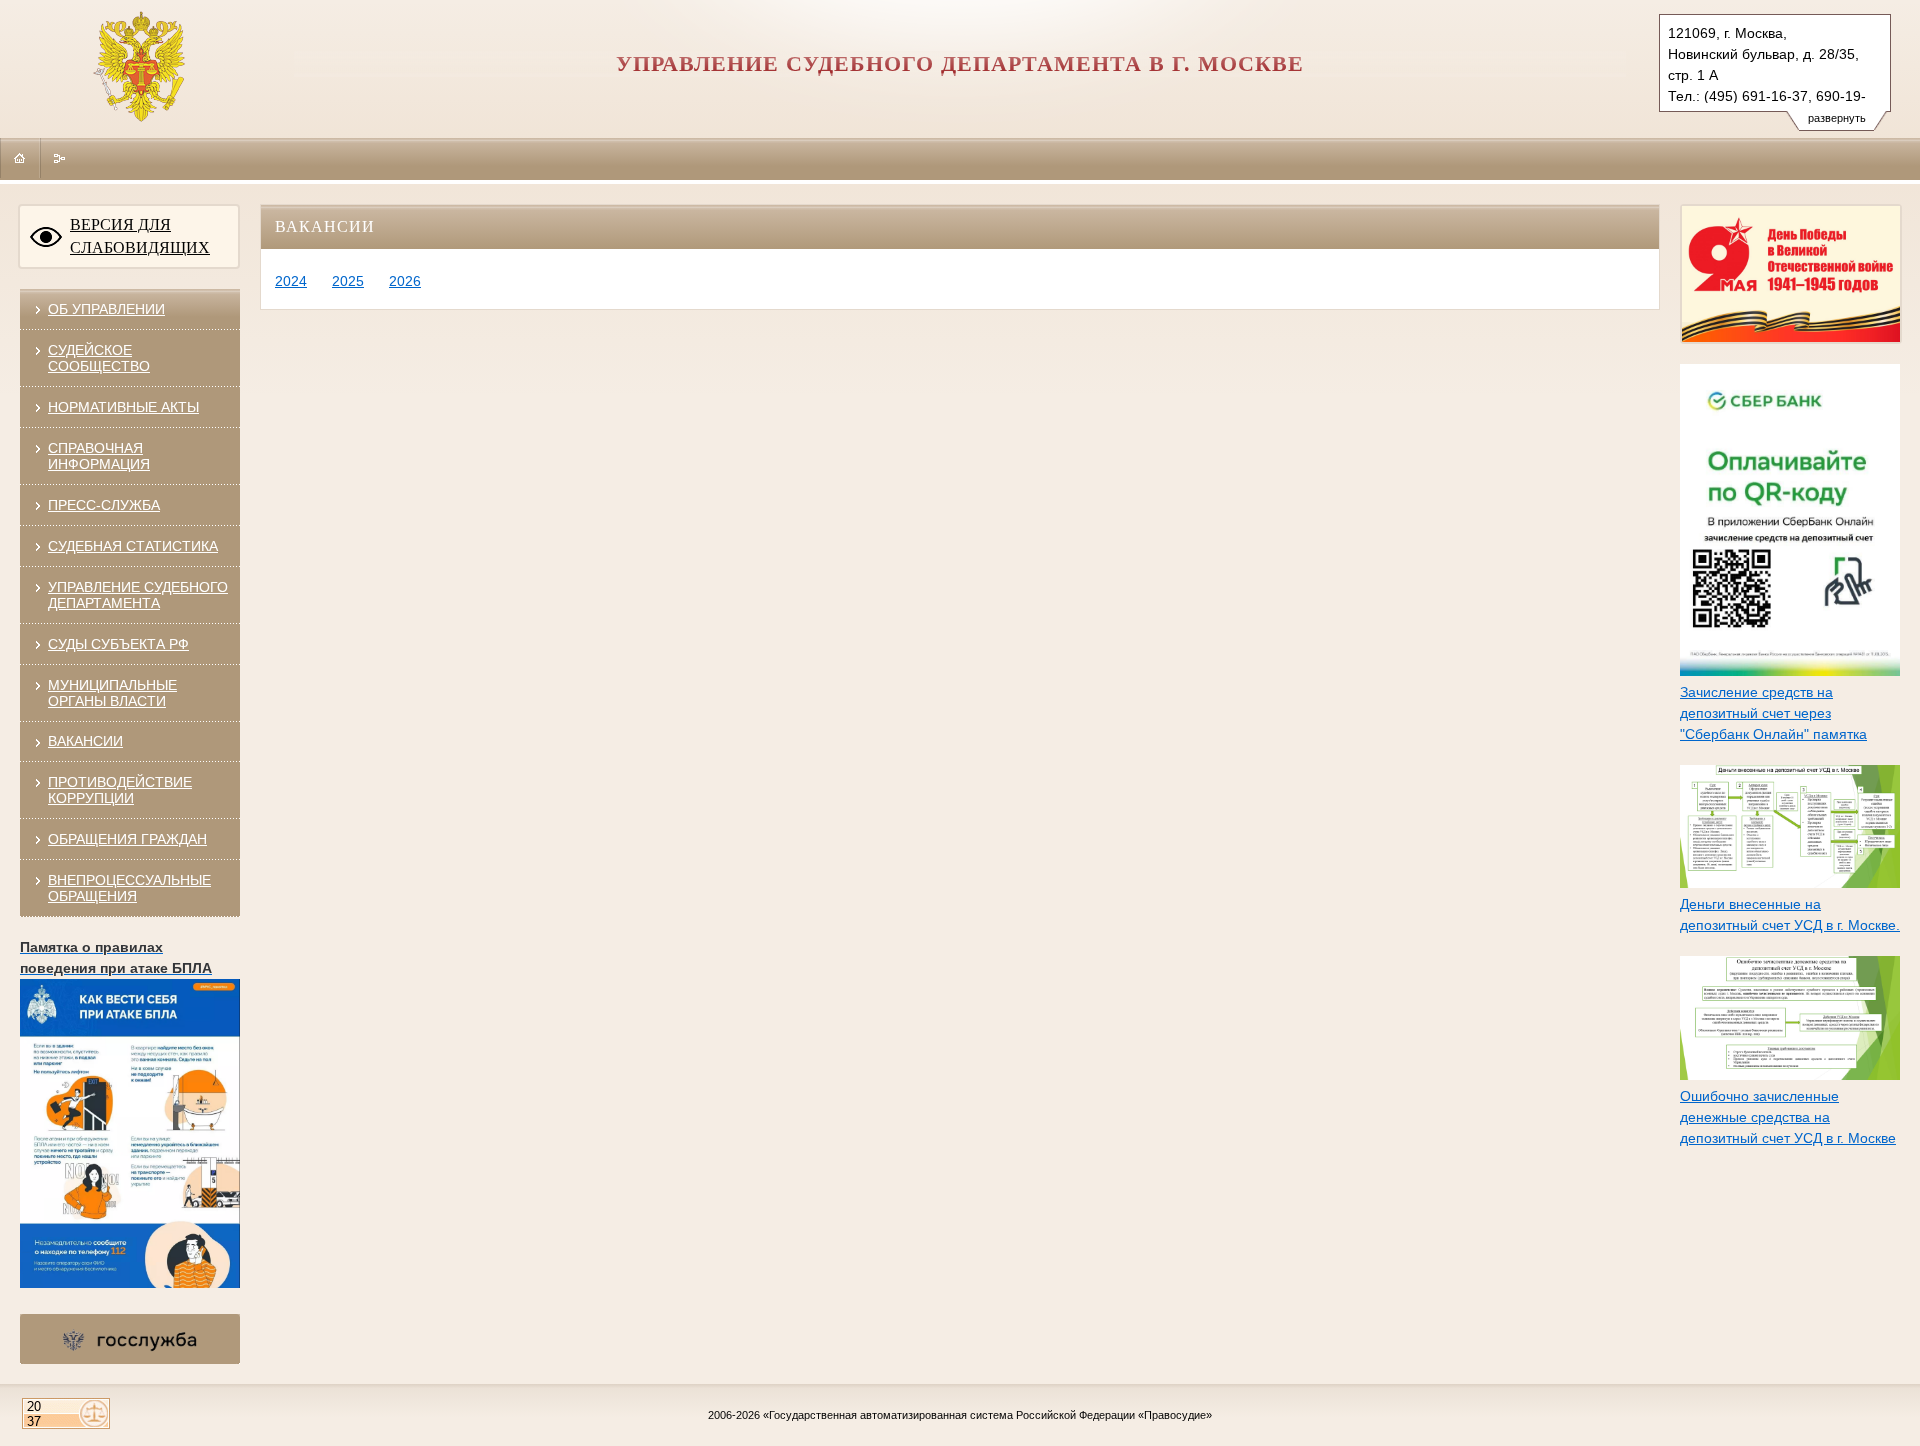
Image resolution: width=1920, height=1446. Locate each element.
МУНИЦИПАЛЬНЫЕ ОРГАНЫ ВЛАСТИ (112, 693)
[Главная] (20, 158)
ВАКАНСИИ (85, 741)
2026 (405, 281)
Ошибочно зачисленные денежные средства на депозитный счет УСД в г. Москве (1788, 1117)
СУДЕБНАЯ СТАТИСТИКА (133, 546)
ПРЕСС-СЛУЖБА (104, 505)
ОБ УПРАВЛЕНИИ (106, 309)
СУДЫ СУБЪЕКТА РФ (118, 644)
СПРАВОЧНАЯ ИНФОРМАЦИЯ (99, 456)
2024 (291, 281)
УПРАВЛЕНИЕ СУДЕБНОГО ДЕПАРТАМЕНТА (138, 595)
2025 (348, 281)
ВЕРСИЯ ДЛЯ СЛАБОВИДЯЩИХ (140, 236)
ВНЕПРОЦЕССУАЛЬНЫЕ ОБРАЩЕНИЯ (129, 888)
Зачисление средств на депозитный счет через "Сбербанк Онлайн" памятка (1773, 713)
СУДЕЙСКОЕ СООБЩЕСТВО (99, 358)
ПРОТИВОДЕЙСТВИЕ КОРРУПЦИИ (120, 790)
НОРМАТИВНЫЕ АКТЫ (123, 407)
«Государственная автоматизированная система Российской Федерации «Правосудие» (987, 1415)
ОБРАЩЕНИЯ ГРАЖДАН (127, 839)
